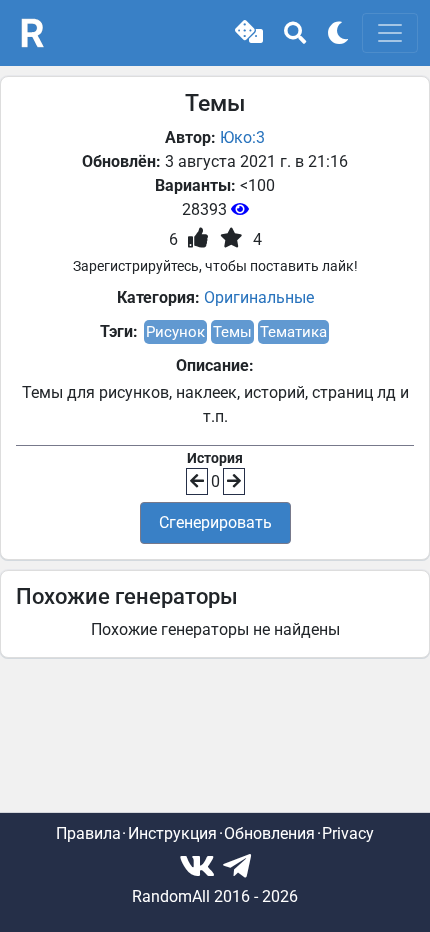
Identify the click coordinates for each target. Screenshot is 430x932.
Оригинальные (259, 297)
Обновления (269, 833)
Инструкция (172, 833)
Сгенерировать (215, 522)
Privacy (348, 833)
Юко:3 (242, 137)
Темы (232, 332)
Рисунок (175, 332)
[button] (249, 33)
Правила (88, 833)
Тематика (293, 332)
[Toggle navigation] (390, 33)
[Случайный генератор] (249, 33)
